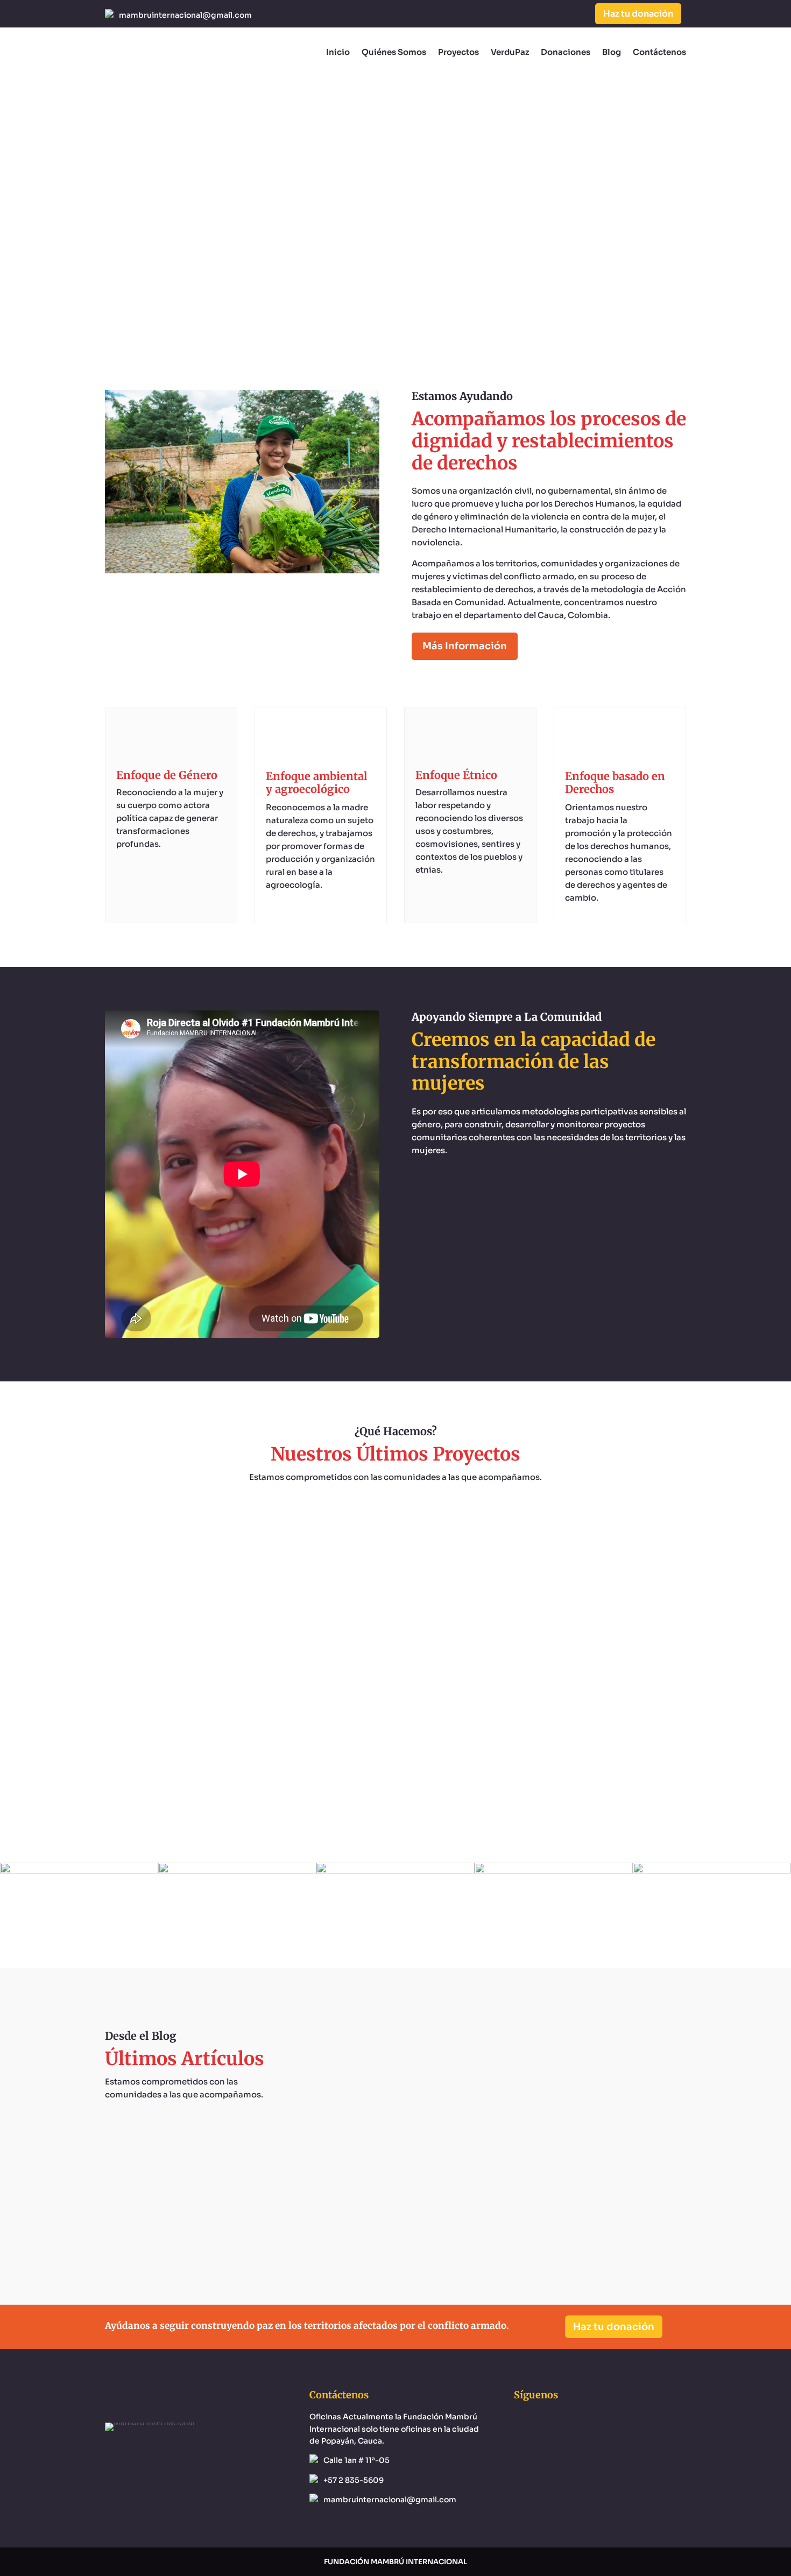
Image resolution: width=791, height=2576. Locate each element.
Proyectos (458, 52)
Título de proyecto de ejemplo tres (395, 1640)
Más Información (465, 646)
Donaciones (566, 52)
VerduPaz (510, 52)
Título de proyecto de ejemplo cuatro (396, 1533)
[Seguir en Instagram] (555, 14)
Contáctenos (659, 52)
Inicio (338, 52)
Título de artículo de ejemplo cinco (495, 2171)
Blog (612, 52)
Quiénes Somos (394, 52)
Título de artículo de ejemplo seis (495, 2065)
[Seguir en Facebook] (533, 14)
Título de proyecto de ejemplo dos (395, 1746)
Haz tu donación (638, 14)
